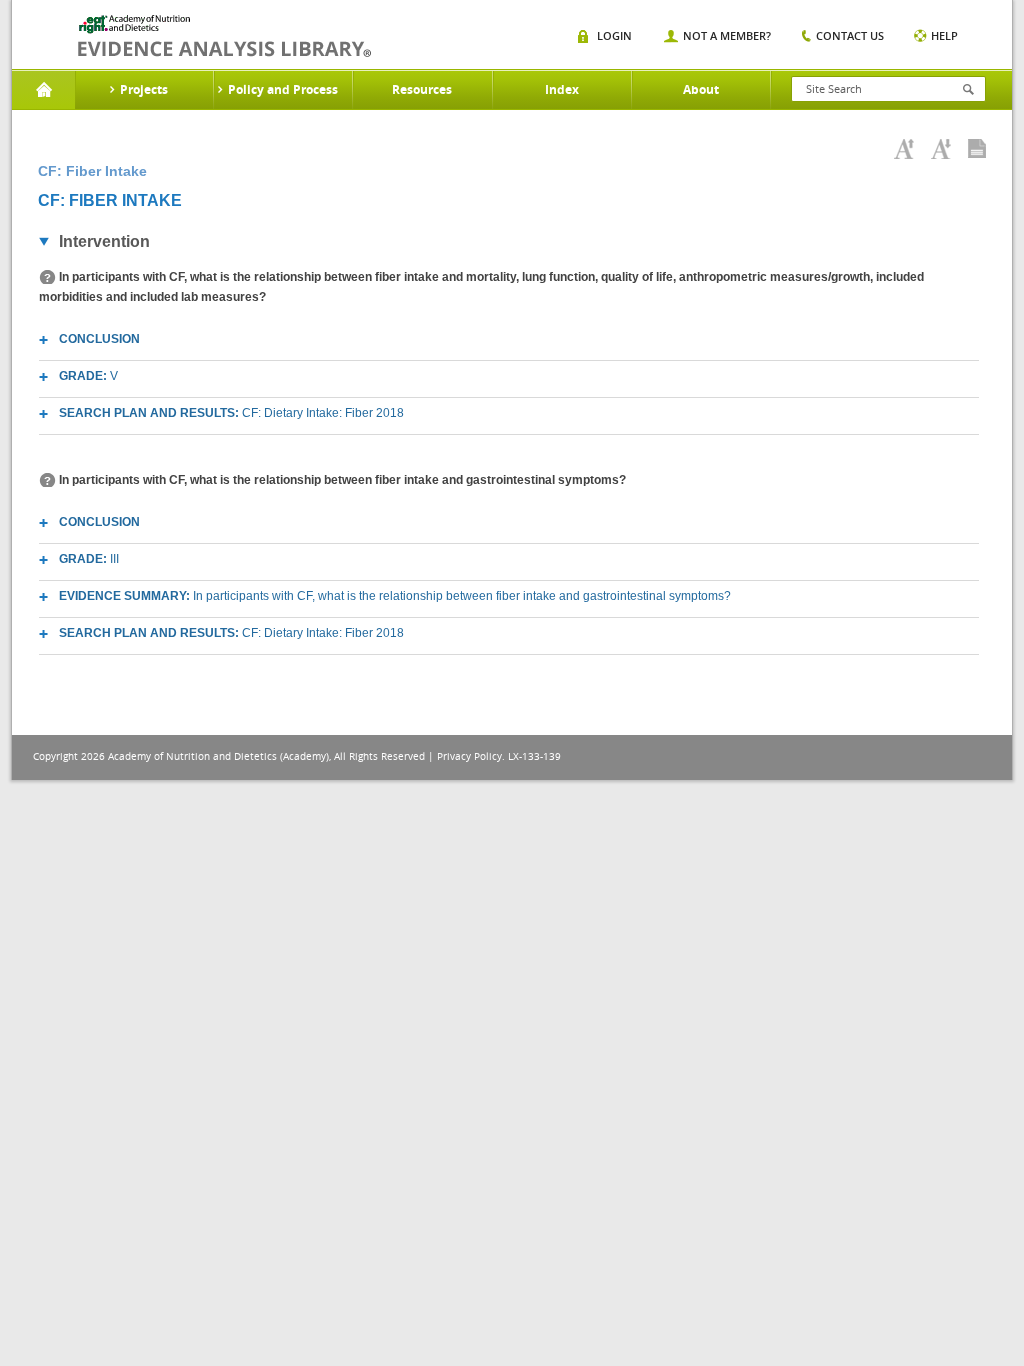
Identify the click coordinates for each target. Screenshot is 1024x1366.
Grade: (88, 376)
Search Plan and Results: (231, 413)
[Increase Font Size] (904, 149)
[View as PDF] (977, 149)
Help (944, 35)
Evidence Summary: (395, 596)
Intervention (104, 241)
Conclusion (99, 339)
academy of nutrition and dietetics (224, 36)
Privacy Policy (469, 756)
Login (614, 35)
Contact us (850, 35)
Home (43, 90)
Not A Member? (727, 35)
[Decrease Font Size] (941, 149)
